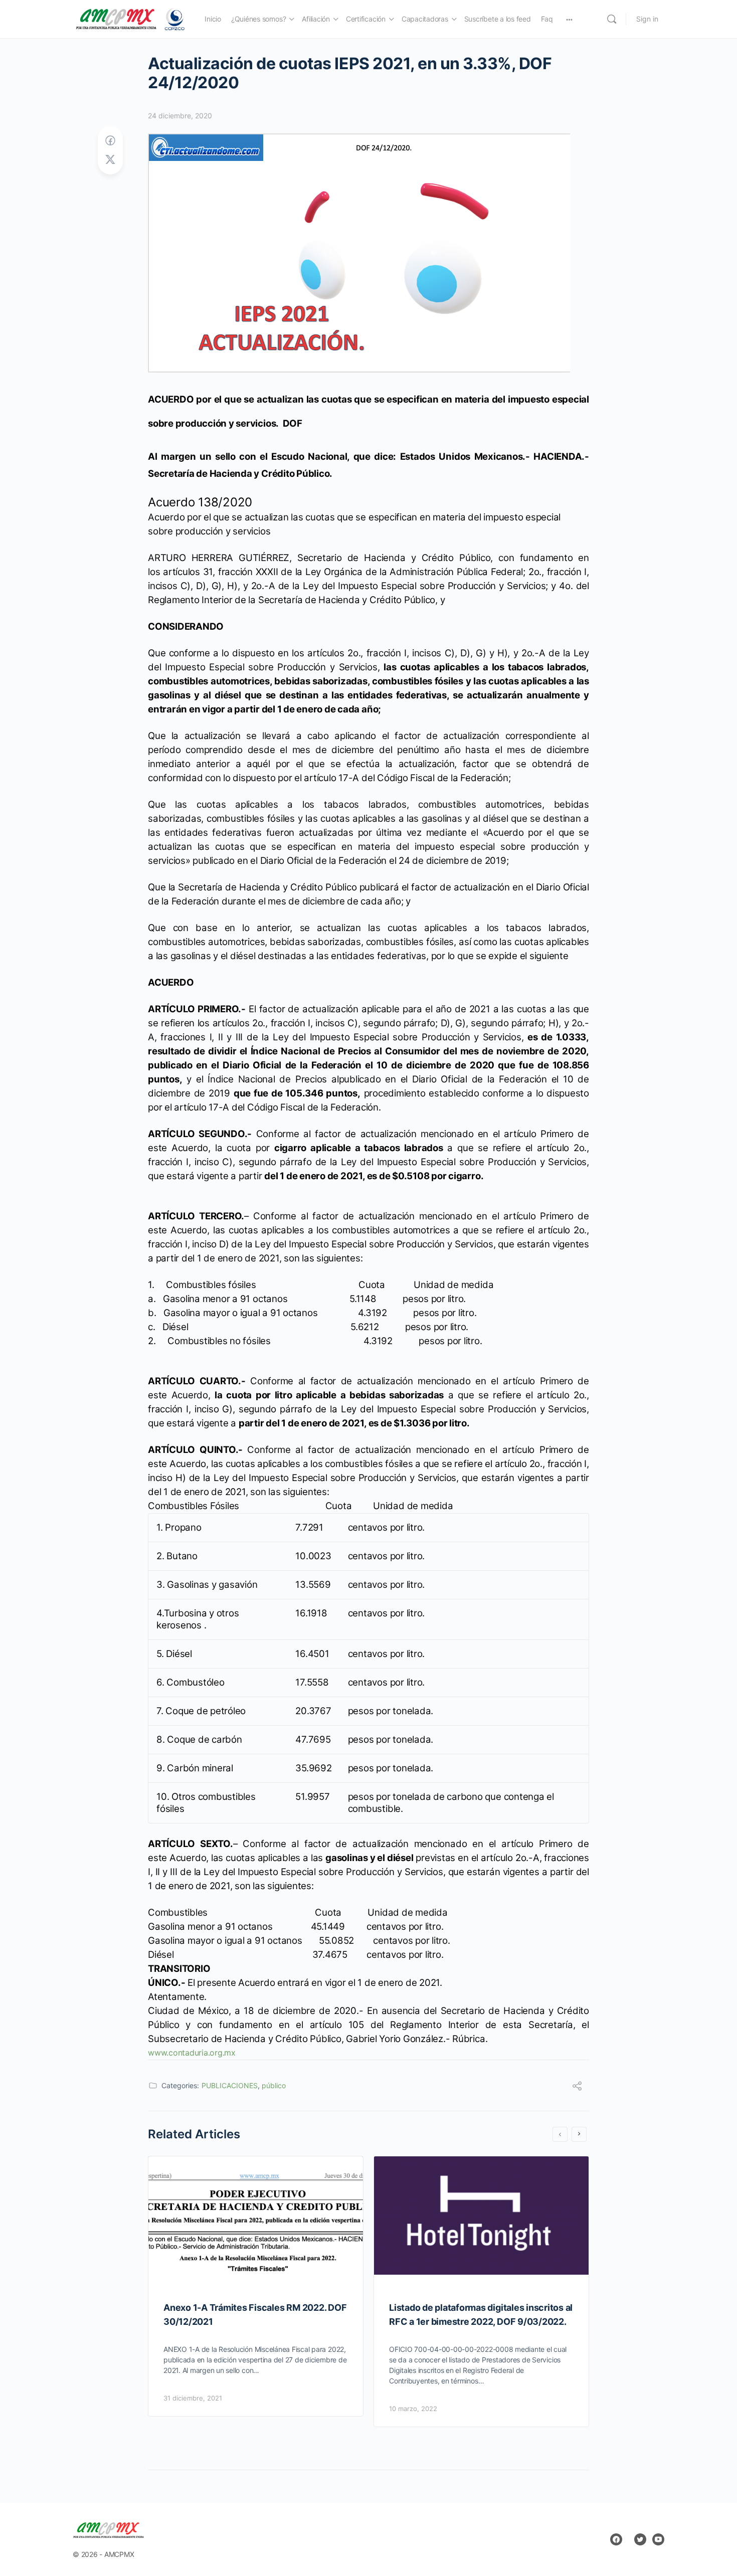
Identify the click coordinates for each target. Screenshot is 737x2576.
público (274, 2085)
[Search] (612, 19)
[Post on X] (110, 160)
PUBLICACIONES (230, 2085)
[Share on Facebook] (110, 141)
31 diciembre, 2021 (193, 2398)
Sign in (647, 19)
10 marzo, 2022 (413, 2409)
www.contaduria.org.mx (192, 2053)
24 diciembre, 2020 (180, 116)
